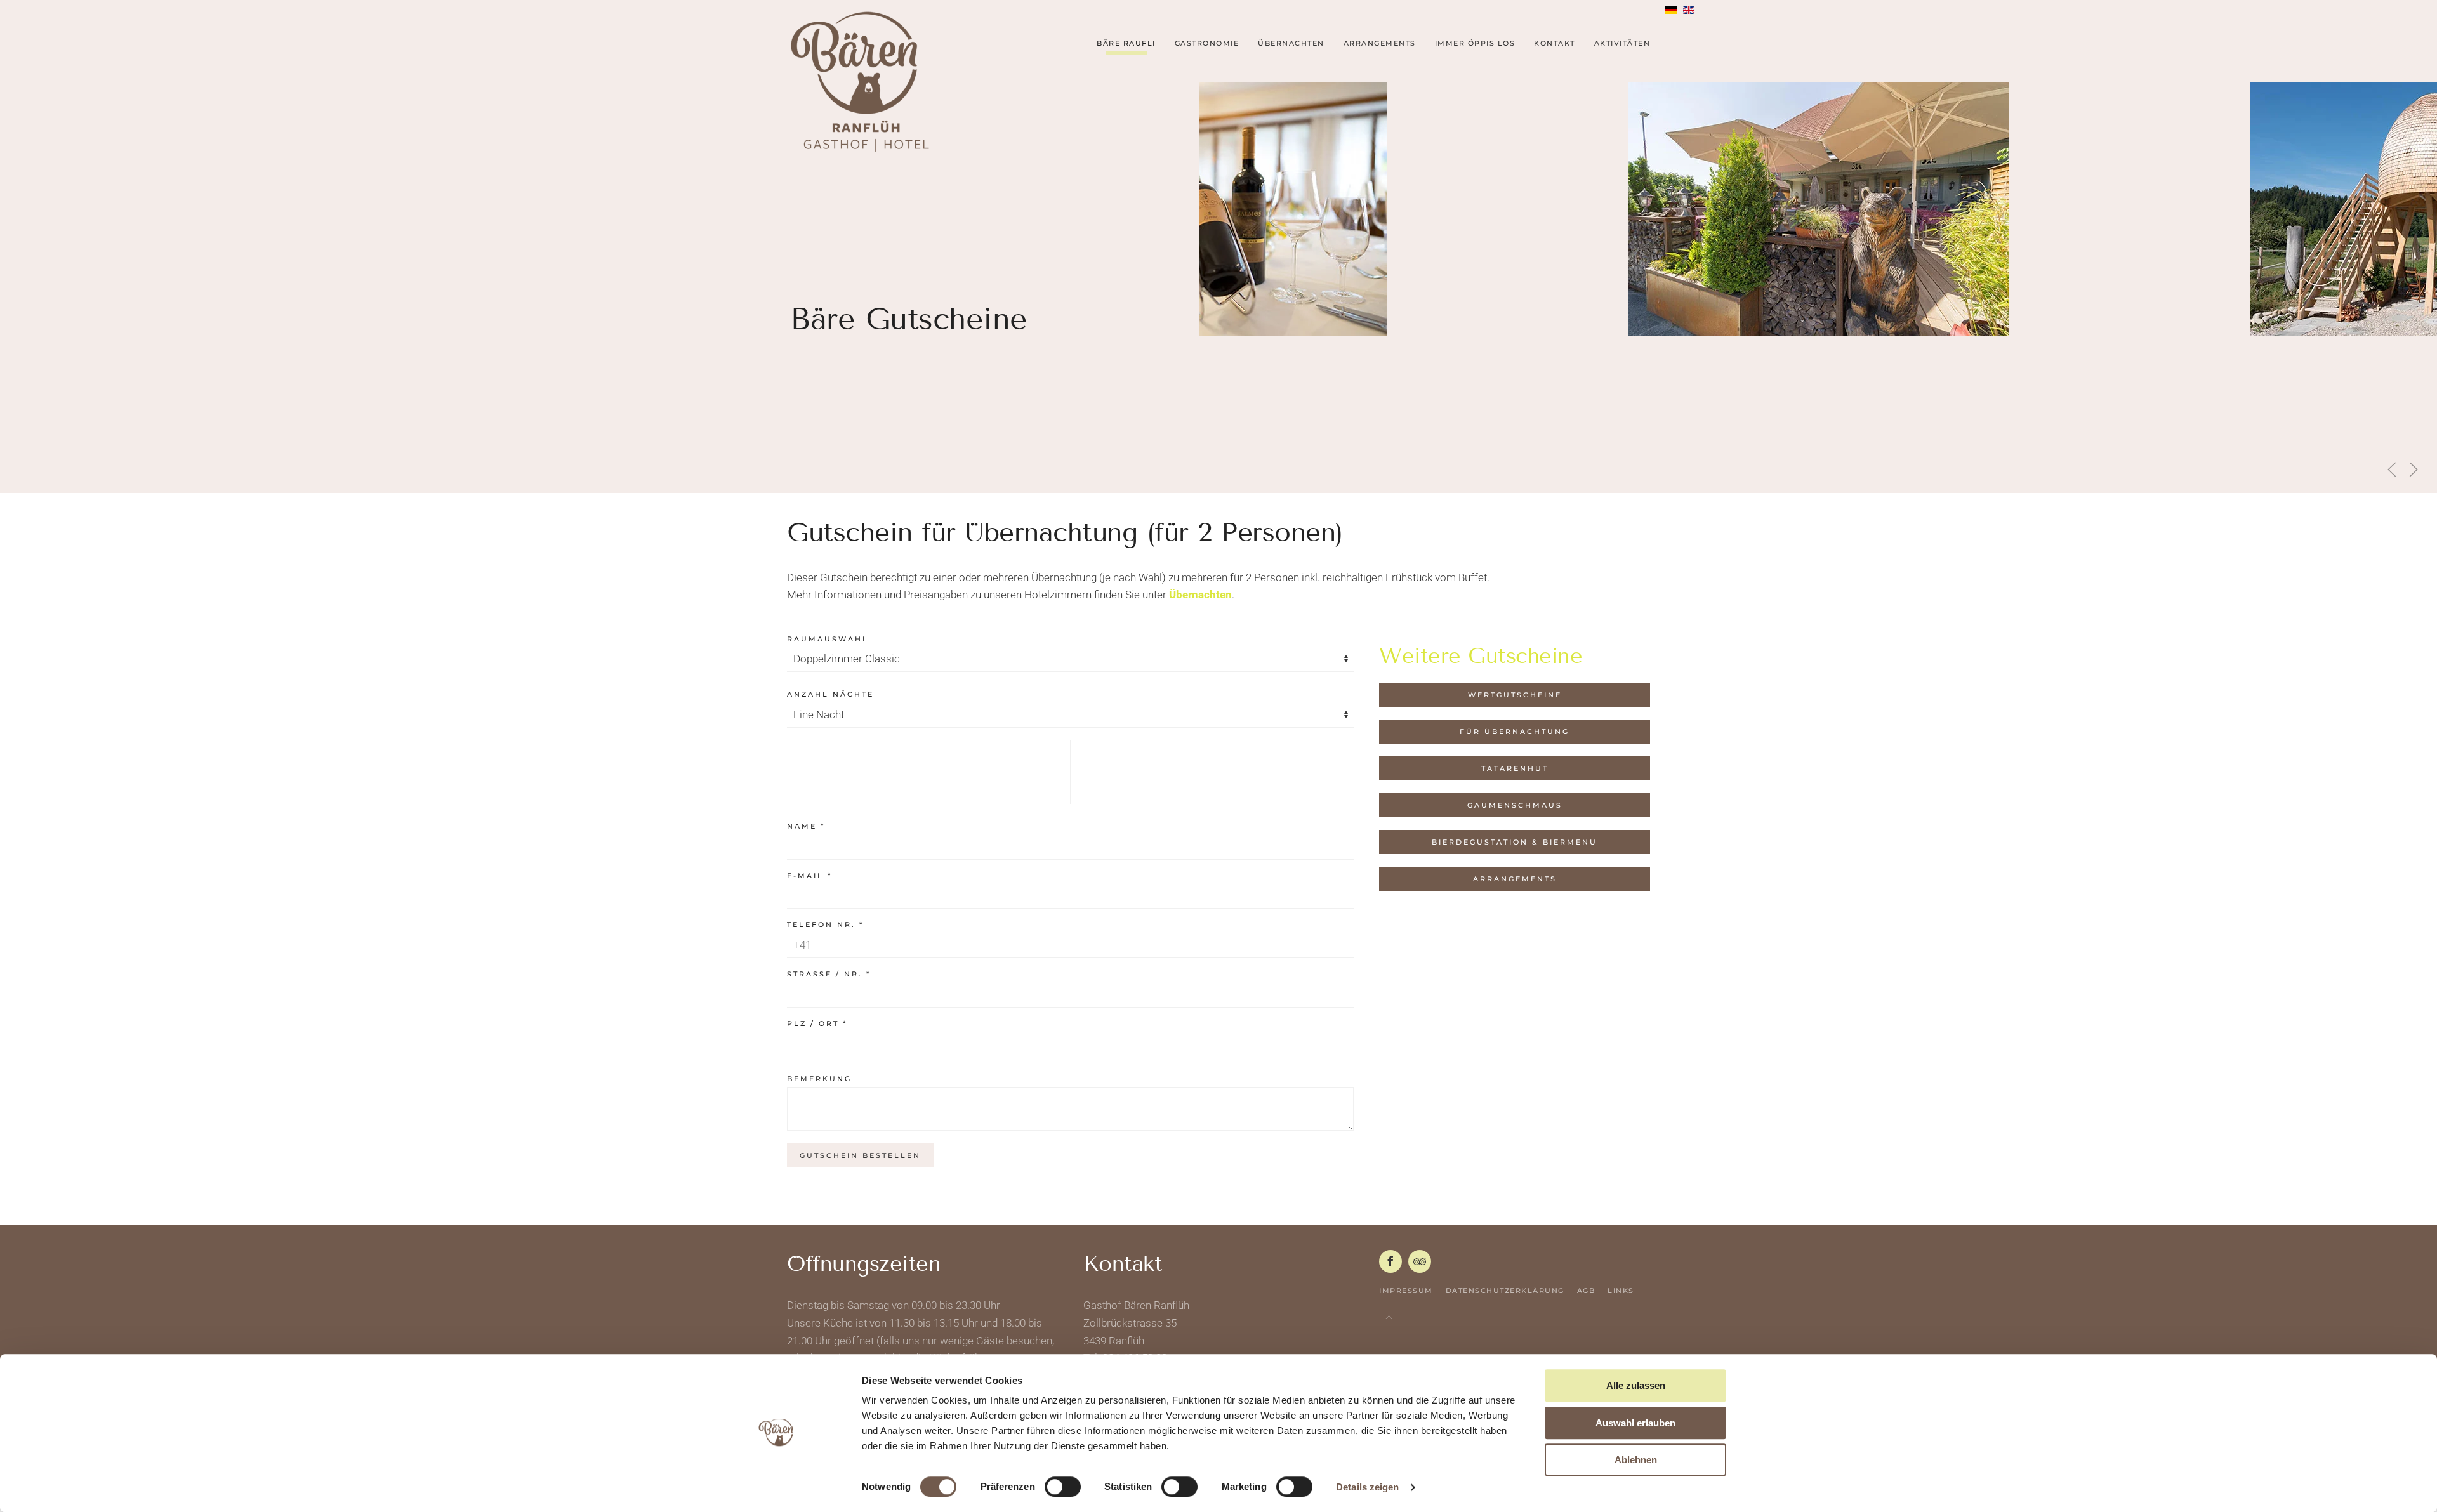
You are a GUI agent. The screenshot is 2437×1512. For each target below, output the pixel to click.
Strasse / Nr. (829, 974)
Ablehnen (1636, 1460)
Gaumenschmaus (1515, 805)
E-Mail (809, 876)
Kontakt (1555, 43)
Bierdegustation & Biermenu (1515, 842)
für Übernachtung (1515, 732)
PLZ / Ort (817, 1023)
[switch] (1063, 1487)
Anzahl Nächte (830, 694)
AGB (1586, 1291)
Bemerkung (819, 1079)
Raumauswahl (828, 639)
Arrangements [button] (1380, 43)
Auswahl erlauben (1635, 1423)
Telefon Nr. (825, 924)
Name (806, 826)
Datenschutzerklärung (1505, 1291)
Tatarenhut (1515, 768)
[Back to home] (860, 82)
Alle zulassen (1636, 1385)
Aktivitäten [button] (1622, 43)
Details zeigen (1367, 1487)
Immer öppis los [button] (1475, 43)
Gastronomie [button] (1207, 43)
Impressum (1406, 1291)
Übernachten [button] (1291, 43)
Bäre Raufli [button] (1126, 43)
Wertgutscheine (1515, 695)
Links (1621, 1291)
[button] (2392, 470)
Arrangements (1515, 879)
